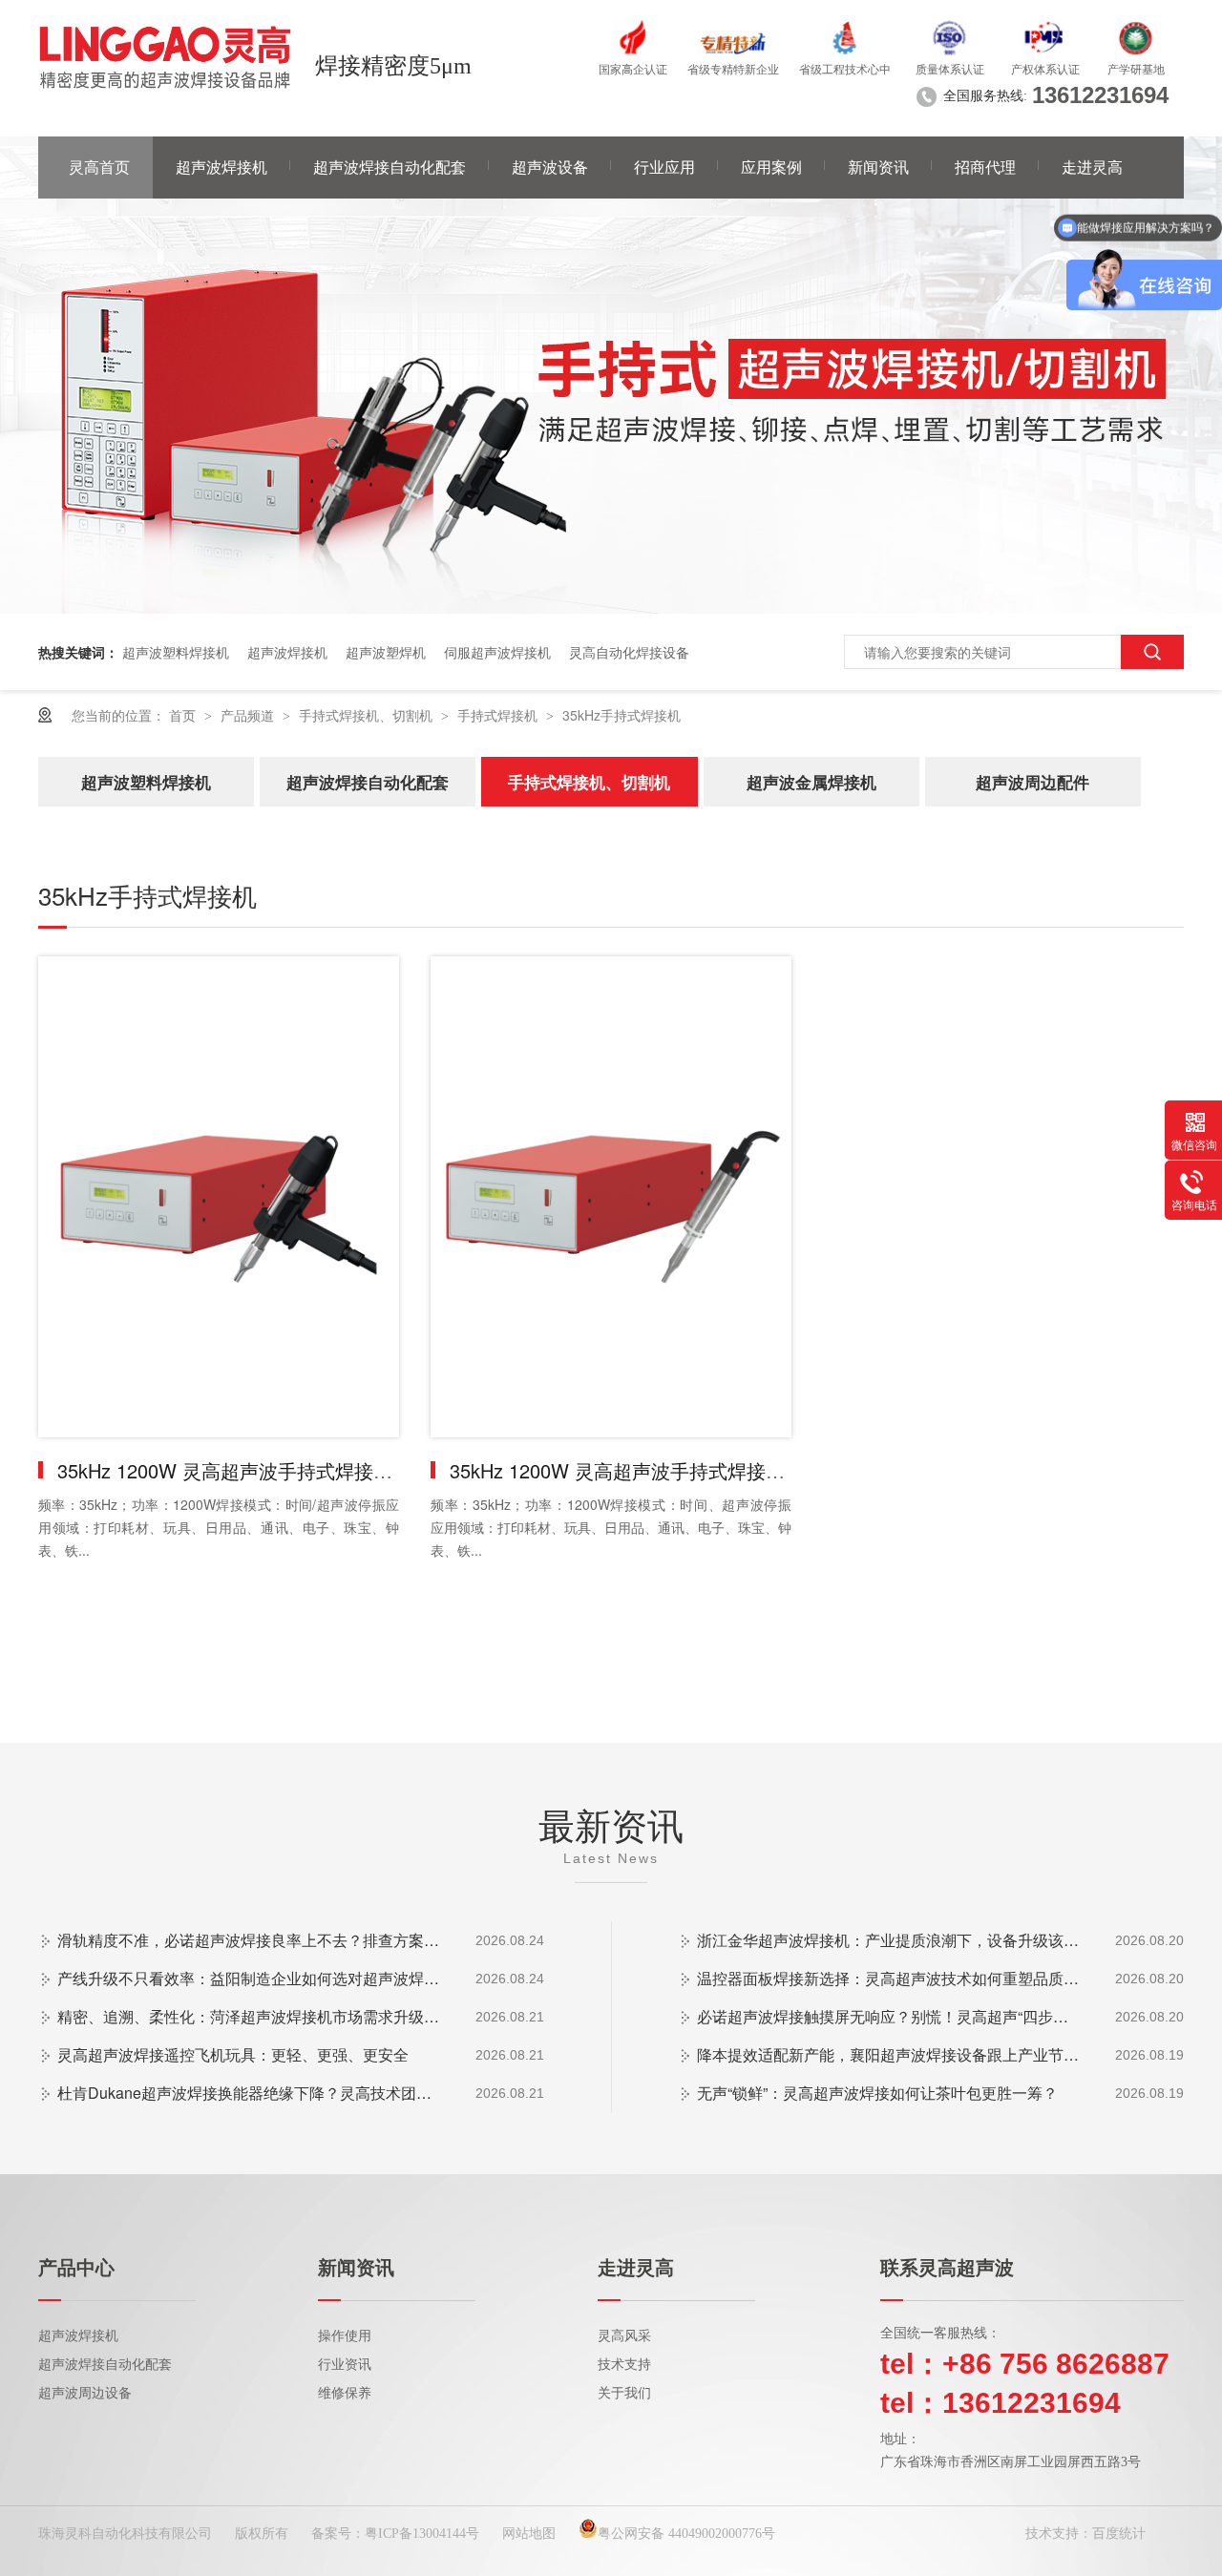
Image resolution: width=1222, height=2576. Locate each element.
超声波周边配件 (1032, 782)
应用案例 (771, 168)
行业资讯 (345, 2365)
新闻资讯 (878, 168)
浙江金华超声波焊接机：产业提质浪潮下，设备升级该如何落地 (888, 1940)
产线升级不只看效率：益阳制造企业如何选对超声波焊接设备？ (248, 1978)
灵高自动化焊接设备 (629, 652)
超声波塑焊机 (386, 652)
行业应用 (664, 168)
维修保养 (345, 2393)
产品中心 (76, 2268)
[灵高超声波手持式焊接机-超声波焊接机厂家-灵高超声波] (165, 57)
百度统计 (1119, 2534)
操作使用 (345, 2336)
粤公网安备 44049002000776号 (686, 2534)
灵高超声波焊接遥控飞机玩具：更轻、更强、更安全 (233, 2054)
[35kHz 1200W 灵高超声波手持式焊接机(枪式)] (219, 1197)
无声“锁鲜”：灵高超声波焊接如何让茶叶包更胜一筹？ (877, 2093)
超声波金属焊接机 (811, 782)
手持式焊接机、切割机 (368, 715)
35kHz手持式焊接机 (622, 715)
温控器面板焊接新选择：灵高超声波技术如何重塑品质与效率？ (888, 1978)
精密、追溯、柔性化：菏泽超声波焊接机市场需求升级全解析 (248, 2016)
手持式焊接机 (499, 715)
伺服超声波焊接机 (497, 652)
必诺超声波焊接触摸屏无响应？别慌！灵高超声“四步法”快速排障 (888, 2016)
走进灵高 (1092, 168)
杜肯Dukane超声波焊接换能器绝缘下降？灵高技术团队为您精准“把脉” (248, 2093)
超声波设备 (550, 168)
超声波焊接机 (221, 168)
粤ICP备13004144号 (422, 2534)
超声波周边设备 (85, 2393)
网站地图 (529, 2534)
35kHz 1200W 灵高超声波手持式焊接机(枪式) (251, 1470)
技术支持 (624, 2365)
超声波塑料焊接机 (176, 652)
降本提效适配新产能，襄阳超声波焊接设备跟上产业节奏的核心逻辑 (888, 2054)
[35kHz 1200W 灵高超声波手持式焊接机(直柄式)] (611, 1197)
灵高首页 (99, 168)
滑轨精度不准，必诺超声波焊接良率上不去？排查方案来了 (248, 1940)
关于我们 (624, 2393)
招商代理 (985, 168)
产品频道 (249, 715)
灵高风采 (624, 2336)
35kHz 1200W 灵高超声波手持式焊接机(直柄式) (653, 1470)
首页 (184, 715)
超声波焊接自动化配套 (390, 168)
